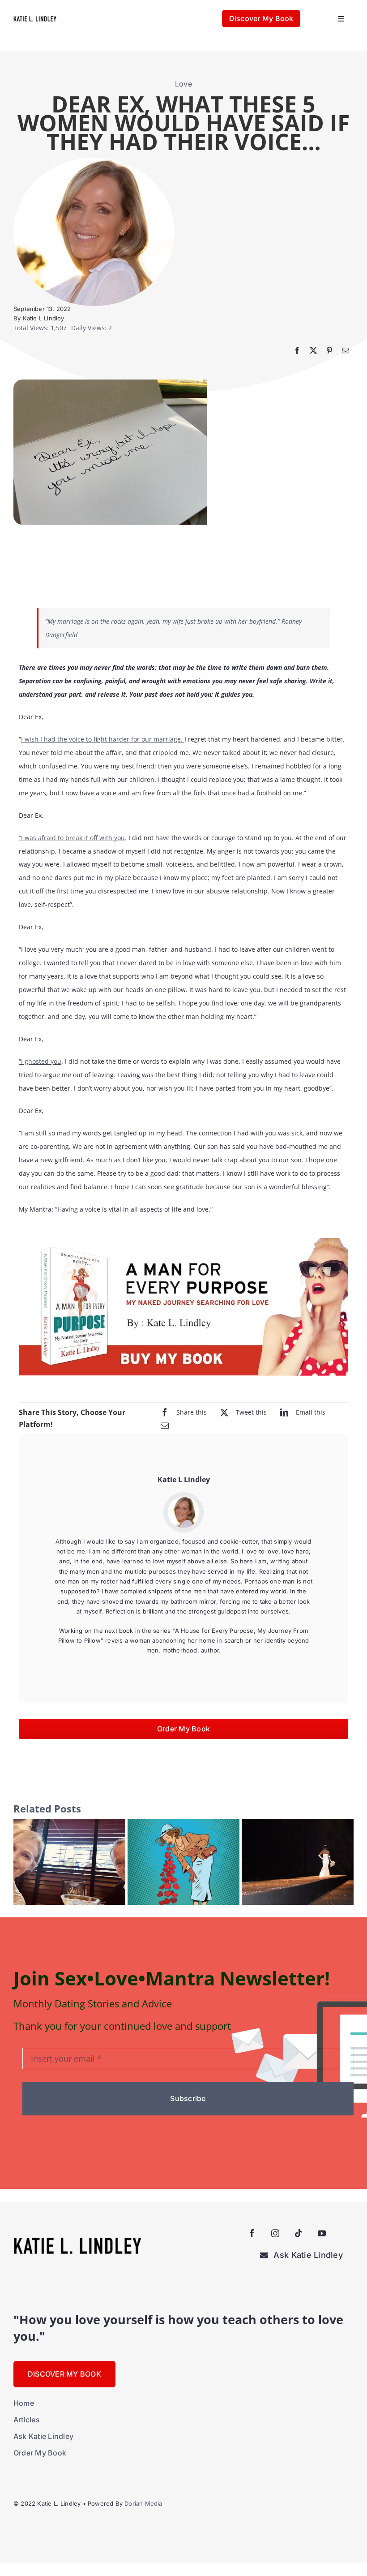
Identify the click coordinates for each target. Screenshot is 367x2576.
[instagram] (275, 2233)
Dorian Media (143, 2503)
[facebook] (252, 2233)
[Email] (346, 350)
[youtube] (322, 2233)
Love (183, 84)
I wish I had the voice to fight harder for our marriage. (102, 739)
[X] (313, 350)
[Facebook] (297, 350)
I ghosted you (41, 1061)
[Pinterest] (329, 350)
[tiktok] (299, 2233)
